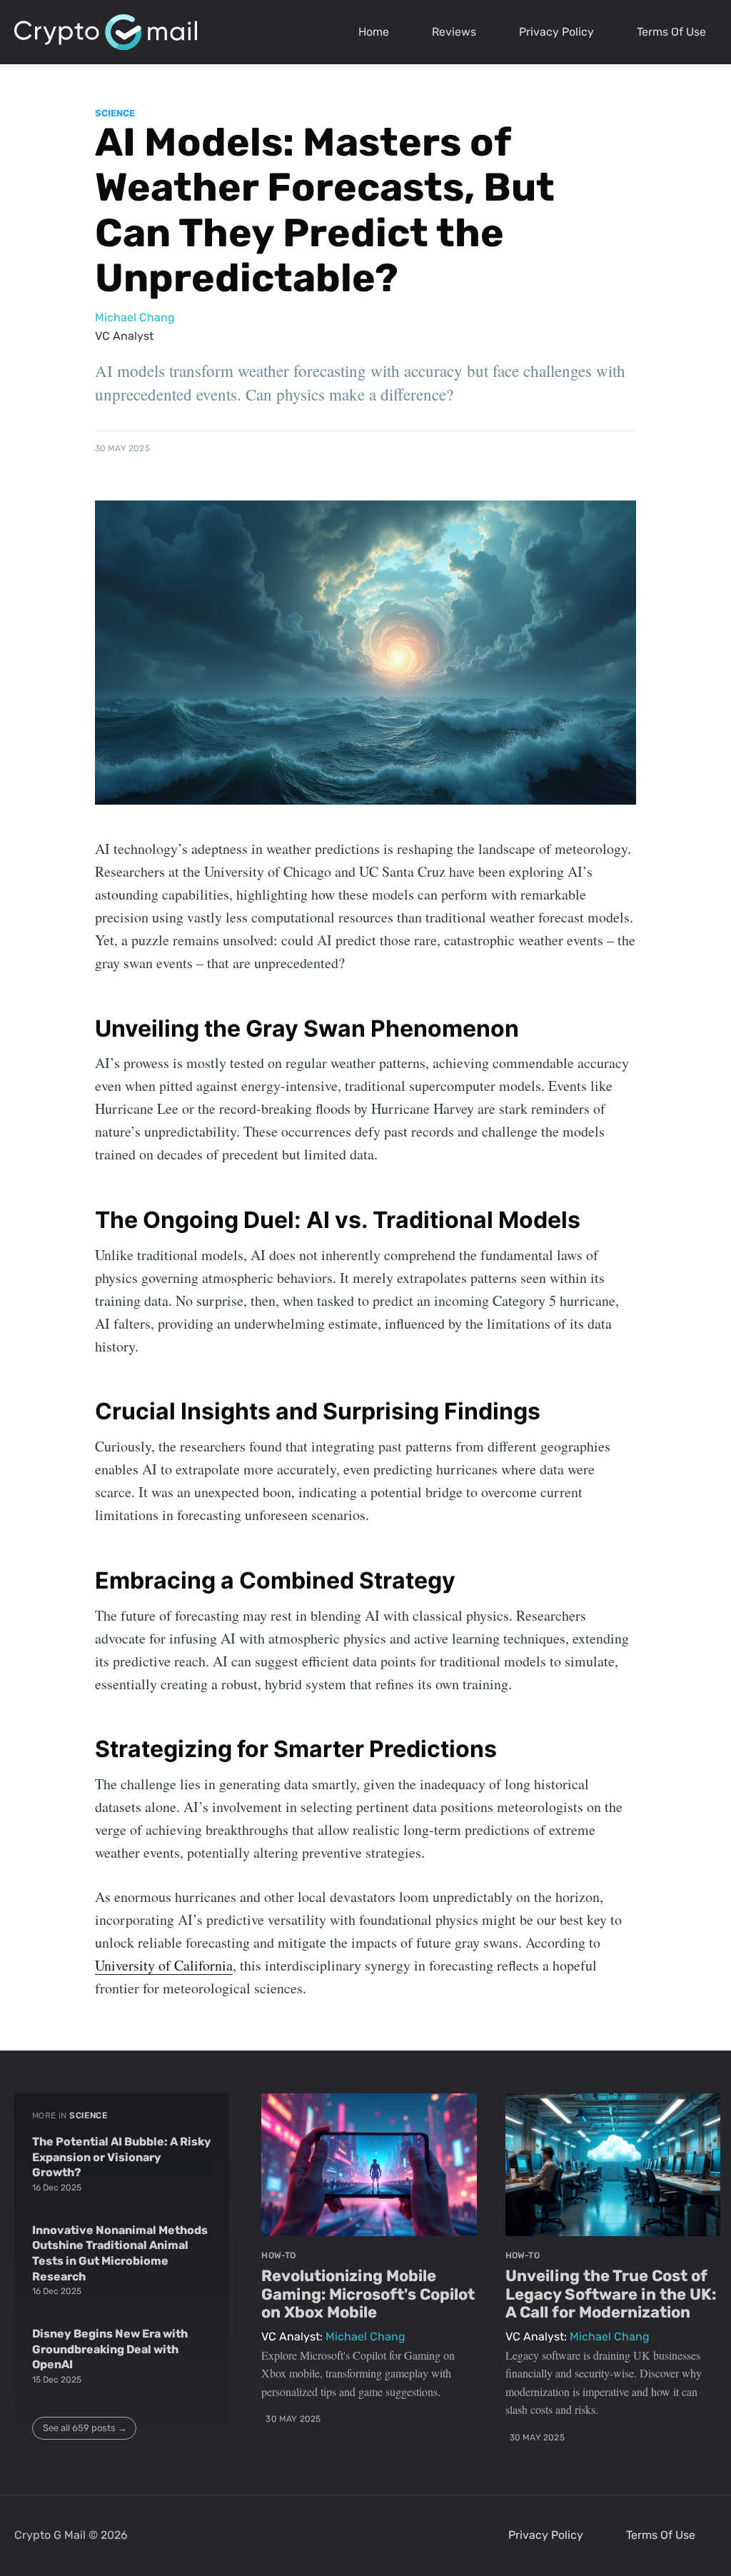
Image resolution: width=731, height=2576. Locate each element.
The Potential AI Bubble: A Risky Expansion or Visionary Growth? (122, 2157)
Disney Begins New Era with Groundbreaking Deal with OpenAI (110, 2349)
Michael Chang (135, 317)
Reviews (454, 32)
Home (374, 32)
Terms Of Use (671, 32)
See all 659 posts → (85, 2428)
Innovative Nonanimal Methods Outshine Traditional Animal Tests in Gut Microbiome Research (120, 2253)
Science (115, 113)
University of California (164, 1965)
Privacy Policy (556, 32)
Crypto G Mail (50, 2535)
